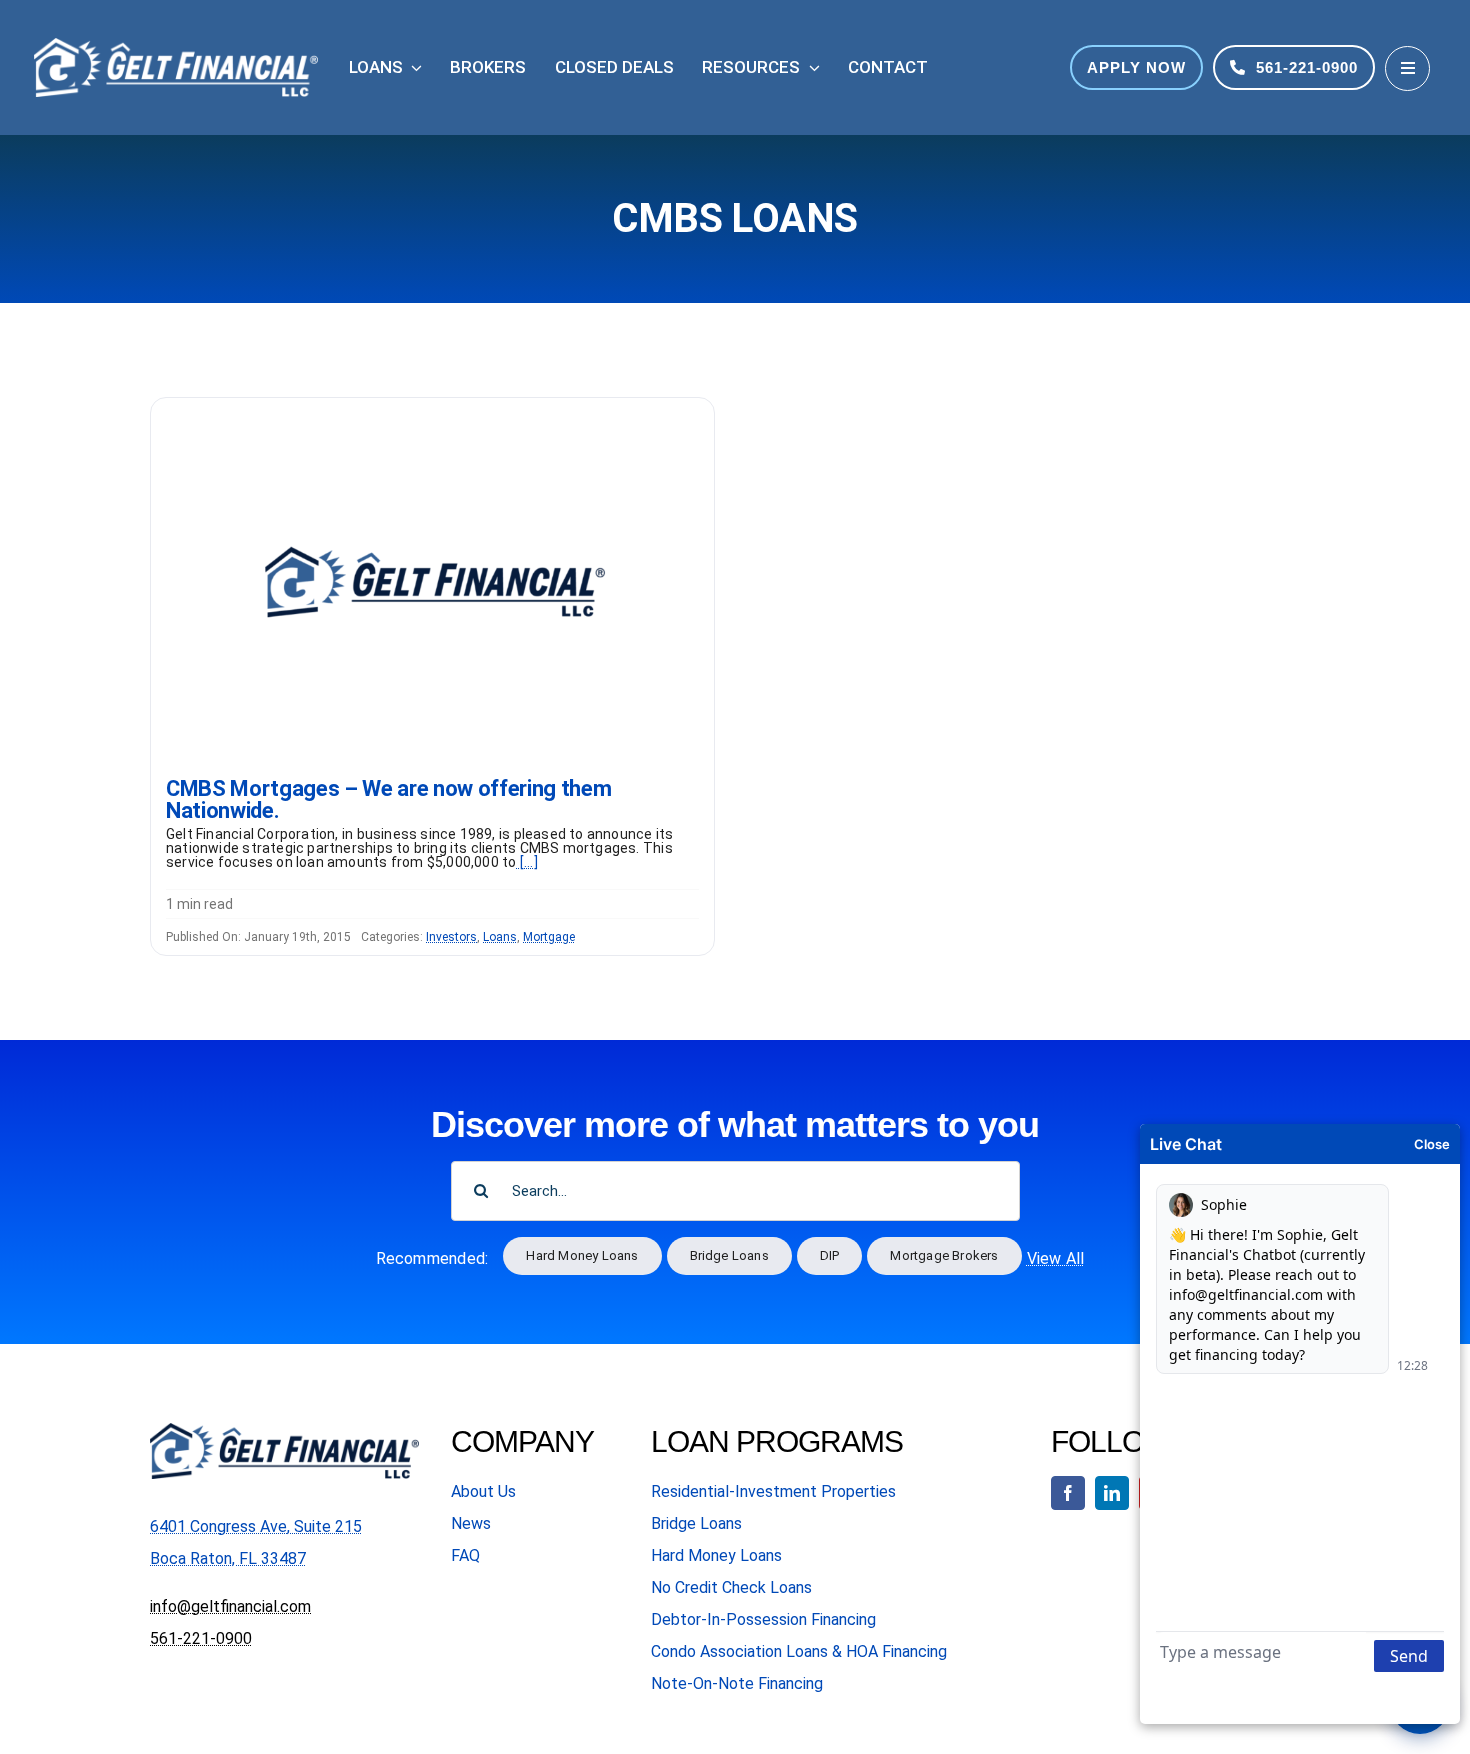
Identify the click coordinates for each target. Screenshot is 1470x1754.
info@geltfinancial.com (230, 1606)
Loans (500, 937)
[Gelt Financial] (432, 405)
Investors (451, 937)
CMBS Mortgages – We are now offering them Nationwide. (388, 799)
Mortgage (549, 937)
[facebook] (1068, 1493)
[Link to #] (1407, 68)
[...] (527, 862)
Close (1432, 1144)
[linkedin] (1112, 1493)
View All (1056, 1258)
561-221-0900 (201, 1638)
